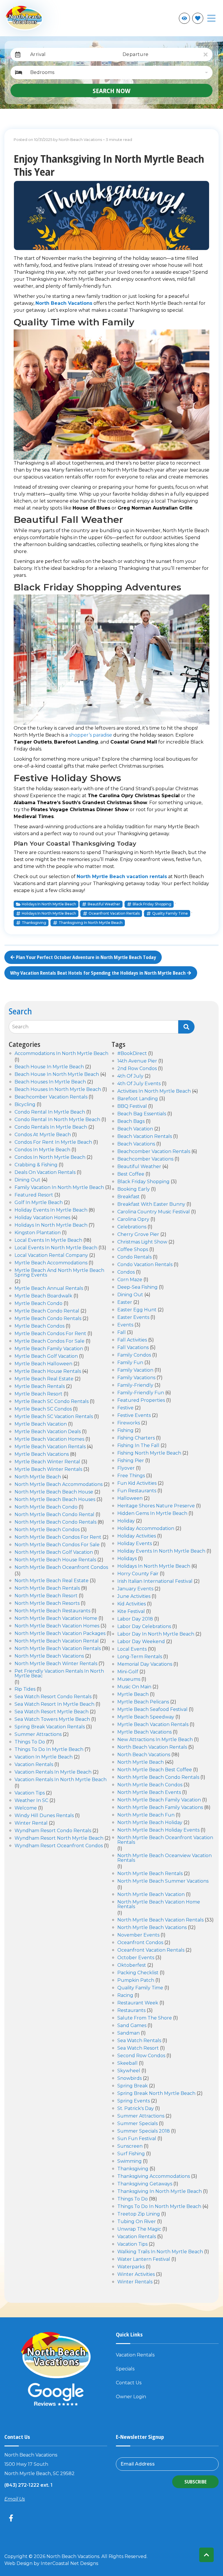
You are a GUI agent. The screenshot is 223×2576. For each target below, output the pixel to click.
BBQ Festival (132, 1106)
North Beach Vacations (64, 303)
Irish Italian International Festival (155, 1581)
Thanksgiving (34, 923)
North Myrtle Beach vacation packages (60, 1634)
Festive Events (134, 1416)
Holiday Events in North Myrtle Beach (161, 1551)
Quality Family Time (170, 913)
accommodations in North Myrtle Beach (61, 1054)
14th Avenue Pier (137, 1061)
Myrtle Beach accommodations (51, 1263)
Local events (132, 1649)
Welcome (26, 1808)
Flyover (126, 1468)
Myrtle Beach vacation (41, 1424)
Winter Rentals (135, 2282)
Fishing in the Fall (138, 1446)
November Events (138, 1935)
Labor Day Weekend (141, 1642)
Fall (122, 1333)
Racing (125, 1996)
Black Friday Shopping (152, 904)
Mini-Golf (128, 1672)
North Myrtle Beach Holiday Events (158, 1830)
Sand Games (132, 2026)
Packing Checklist (138, 1973)
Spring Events (134, 2101)
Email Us (15, 2499)
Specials (125, 2369)
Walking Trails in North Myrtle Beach (160, 2252)
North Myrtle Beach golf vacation (54, 1552)
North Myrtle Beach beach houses (55, 1500)
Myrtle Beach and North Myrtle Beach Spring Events (59, 1273)
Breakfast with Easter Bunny (151, 1204)
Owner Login (131, 2397)
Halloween (130, 1499)
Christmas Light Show (142, 1242)
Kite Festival (131, 1612)
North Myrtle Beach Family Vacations (160, 1808)
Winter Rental (31, 1823)
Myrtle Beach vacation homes (49, 1439)
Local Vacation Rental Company (51, 1256)
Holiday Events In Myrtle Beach (51, 1210)
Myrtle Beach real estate (44, 1379)
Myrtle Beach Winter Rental (47, 1462)
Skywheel (129, 2071)
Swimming (130, 2161)
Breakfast (128, 1197)
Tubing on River (137, 2222)
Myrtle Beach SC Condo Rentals (52, 1402)
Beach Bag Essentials (142, 1114)
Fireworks (129, 1423)
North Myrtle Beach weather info (171, 18)
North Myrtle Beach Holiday (150, 1823)
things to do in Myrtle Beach (49, 1750)
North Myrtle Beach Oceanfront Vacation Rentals (165, 1840)
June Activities (134, 1597)
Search (20, 1027)
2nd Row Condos (137, 1069)
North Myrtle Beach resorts (47, 1604)
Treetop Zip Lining (139, 2214)
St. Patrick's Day (136, 2109)
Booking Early (134, 1189)
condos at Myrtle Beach (43, 1135)
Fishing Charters (136, 1438)
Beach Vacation (135, 1129)
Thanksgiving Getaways (145, 2184)
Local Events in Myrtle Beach (48, 1240)
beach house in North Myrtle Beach (57, 1075)
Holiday (126, 1521)
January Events (135, 1589)
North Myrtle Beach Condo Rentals (158, 1778)
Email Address (138, 2464)
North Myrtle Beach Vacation (151, 1895)
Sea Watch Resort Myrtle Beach (52, 1712)
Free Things (131, 1476)
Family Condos (134, 1355)
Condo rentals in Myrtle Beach (51, 1127)
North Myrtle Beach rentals (47, 1588)
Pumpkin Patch (136, 1981)
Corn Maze (130, 1280)
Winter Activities (136, 2275)
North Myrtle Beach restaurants (52, 1611)
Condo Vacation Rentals (145, 1265)
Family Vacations (136, 1378)
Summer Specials (137, 2124)
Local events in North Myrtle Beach (56, 1248)
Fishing (125, 1431)
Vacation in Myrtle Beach (44, 1757)
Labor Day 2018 (135, 1619)
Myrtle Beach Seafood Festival (152, 1710)
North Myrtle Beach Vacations (49, 1656)
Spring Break (133, 2086)
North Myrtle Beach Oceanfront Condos (61, 1568)
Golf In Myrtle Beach (39, 1203)
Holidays (127, 1559)
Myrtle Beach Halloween (43, 1364)
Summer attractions (38, 1735)
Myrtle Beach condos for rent (50, 1334)
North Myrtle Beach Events (149, 1793)
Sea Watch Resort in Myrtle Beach (54, 1704)
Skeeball (127, 2063)
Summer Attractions (141, 2116)
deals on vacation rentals (45, 1173)
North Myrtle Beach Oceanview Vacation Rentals (164, 1858)
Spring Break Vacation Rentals (50, 1727)
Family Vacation (135, 1370)
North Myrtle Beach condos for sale (57, 1545)
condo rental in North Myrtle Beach (57, 1120)
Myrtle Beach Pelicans (143, 1702)
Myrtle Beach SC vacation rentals (54, 1417)
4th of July (130, 1076)
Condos (126, 1272)
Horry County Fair (138, 1574)
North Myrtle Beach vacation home (56, 1619)
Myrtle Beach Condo (38, 1304)
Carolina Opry (133, 1220)
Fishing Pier (131, 1461)
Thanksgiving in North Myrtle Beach (91, 923)
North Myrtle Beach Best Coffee (155, 1770)
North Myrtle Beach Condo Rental (54, 1515)
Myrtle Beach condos (39, 1326)
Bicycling (25, 1105)
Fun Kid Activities (137, 1483)
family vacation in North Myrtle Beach (59, 1188)
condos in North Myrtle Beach (50, 1158)
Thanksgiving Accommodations (154, 2177)
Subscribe (196, 2482)
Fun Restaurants (137, 1491)
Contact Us (129, 2383)
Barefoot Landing (138, 1099)
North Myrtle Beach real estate (52, 1581)
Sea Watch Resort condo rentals (53, 1697)
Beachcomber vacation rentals (51, 1097)
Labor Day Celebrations (144, 1627)
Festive (125, 1408)
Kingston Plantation (38, 1233)
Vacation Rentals (34, 1765)
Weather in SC (31, 1801)
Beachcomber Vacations (145, 1159)
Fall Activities (132, 1340)
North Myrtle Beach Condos (47, 1530)
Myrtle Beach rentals (40, 1387)
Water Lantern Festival (144, 2259)
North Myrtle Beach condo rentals (55, 1522)
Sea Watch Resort (138, 2048)
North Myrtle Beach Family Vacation (159, 1800)
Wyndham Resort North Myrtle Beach (59, 1838)
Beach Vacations (136, 1144)
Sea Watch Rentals (139, 2041)
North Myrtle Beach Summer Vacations (163, 1881)
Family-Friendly (135, 1385)
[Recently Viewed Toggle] (184, 18)
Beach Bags (131, 1122)
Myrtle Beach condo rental (47, 1311)
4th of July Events (139, 1084)
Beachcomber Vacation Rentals (154, 1152)
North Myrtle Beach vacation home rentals (159, 1905)
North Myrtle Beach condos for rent (58, 1537)
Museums (129, 1679)
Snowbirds (130, 2079)
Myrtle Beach (133, 1695)
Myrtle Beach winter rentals (48, 1470)
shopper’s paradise (91, 735)
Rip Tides (25, 1689)
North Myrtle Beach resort (46, 1596)
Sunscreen (130, 2146)
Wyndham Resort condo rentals (53, 1831)
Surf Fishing (131, 2154)
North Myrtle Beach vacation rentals (122, 877)
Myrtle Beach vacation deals (48, 1432)
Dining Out (130, 1295)
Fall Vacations (133, 1348)
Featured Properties (141, 1401)
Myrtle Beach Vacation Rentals (153, 1725)
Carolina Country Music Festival (154, 1212)
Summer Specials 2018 (144, 2131)
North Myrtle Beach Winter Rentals (56, 1664)
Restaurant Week (138, 2003)
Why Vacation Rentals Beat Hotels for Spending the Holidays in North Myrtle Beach (98, 973)
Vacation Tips (30, 1793)
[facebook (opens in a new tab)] (12, 2518)
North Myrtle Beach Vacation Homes (57, 1626)
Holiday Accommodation (146, 1529)
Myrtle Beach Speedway (146, 1717)
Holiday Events (135, 1544)
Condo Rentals (134, 1257)
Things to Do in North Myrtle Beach (159, 2207)
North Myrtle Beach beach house (54, 1492)
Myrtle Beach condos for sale (50, 1341)
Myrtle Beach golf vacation (46, 1356)
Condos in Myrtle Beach (42, 1150)
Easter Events (133, 1318)
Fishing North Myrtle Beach (149, 1453)
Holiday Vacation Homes (42, 1218)
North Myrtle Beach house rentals (55, 1560)
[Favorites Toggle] (198, 18)
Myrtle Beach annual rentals (49, 1289)
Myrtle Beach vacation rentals (50, 1447)
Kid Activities (132, 1604)
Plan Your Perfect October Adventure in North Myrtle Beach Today (86, 957)
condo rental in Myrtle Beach (50, 1112)
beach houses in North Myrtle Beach (58, 1090)
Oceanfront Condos (140, 1943)
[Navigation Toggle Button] (211, 18)
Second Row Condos (141, 2056)
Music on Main (134, 1687)
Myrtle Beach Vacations (42, 1454)
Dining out (27, 1180)
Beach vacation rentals (145, 1137)
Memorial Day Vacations (145, 1664)
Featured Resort (34, 1195)
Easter (125, 1302)
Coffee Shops (133, 1250)
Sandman (128, 2033)
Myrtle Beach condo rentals (48, 1319)
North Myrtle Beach (38, 1477)
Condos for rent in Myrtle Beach (53, 1142)
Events (125, 1325)
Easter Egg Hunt (137, 1310)
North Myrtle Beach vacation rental (57, 1641)
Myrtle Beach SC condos (43, 1409)
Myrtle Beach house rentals (48, 1372)
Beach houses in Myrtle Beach (50, 1082)
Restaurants (131, 2011)
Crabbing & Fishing (36, 1165)
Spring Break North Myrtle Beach (156, 2094)
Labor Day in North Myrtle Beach (156, 1634)
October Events (136, 1958)
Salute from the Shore (145, 2018)
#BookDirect (132, 1054)
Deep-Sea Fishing (137, 1287)
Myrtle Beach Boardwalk (43, 1296)
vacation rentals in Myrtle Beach (53, 1772)
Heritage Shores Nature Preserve (156, 1506)
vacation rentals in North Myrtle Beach (61, 1780)
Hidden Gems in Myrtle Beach (152, 1514)
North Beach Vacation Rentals (152, 1747)
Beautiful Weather (104, 904)
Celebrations (132, 1227)
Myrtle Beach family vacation (49, 1349)
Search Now (111, 90)
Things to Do (30, 1742)
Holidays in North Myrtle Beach (49, 904)
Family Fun (130, 1363)
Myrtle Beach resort (38, 1394)
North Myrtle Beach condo (46, 1507)
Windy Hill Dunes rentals (44, 1816)
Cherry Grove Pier (138, 1235)
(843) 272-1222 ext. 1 (28, 2485)
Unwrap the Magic (139, 2229)
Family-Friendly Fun (141, 1393)
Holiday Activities (137, 1536)
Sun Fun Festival (137, 2139)
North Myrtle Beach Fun (146, 1815)
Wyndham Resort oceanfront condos (59, 1846)
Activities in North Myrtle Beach (154, 1091)
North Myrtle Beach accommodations (59, 1485)
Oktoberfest (132, 1965)
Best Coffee (131, 1174)
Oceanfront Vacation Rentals (114, 913)
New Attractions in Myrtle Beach (155, 1740)
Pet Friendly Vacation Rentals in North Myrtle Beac (59, 1674)
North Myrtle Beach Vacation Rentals (58, 1649)
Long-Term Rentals (140, 1657)
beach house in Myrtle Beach (49, 1067)
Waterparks (131, 2267)
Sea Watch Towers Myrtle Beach (52, 1720)
